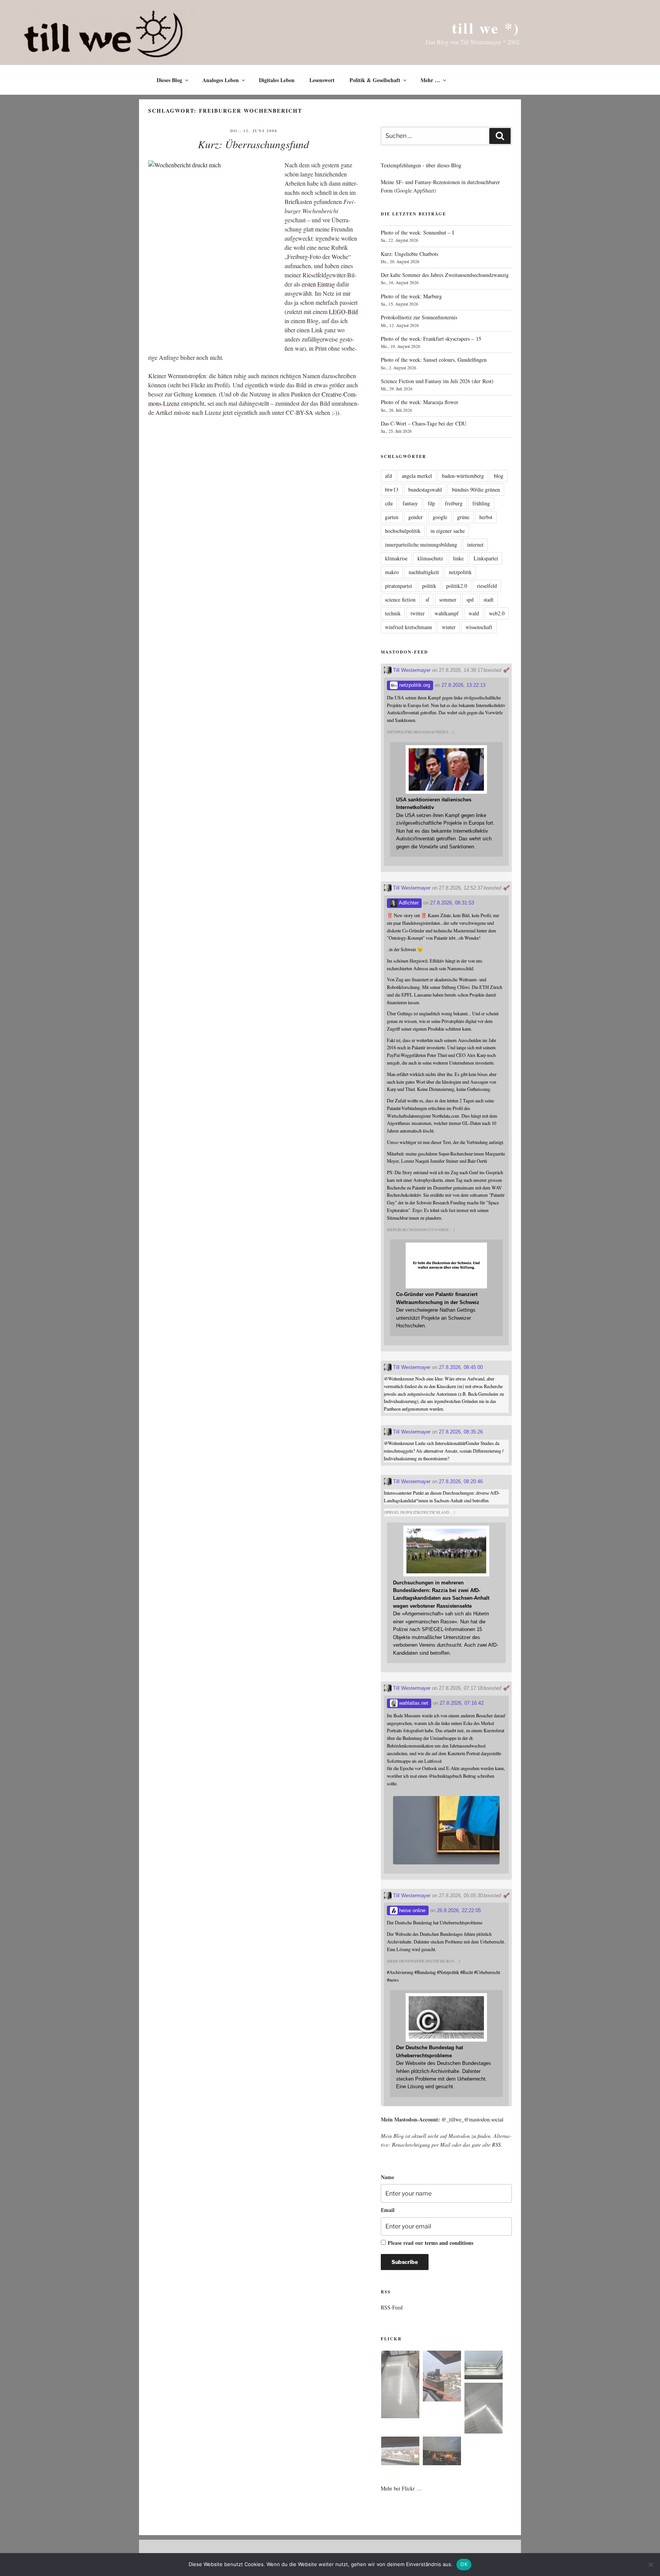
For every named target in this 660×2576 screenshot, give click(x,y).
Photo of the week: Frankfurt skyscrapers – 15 (431, 339)
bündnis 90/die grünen (476, 489)
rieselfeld (487, 586)
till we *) (486, 28)
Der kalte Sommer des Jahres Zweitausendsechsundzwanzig (445, 275)
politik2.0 (457, 586)
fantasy (410, 503)
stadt (489, 600)
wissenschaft (479, 627)
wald (474, 613)
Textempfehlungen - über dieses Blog (421, 165)
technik (393, 613)
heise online (412, 1910)
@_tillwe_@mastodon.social (472, 2119)
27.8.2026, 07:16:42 (462, 1703)
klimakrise (396, 558)
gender (416, 517)
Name (387, 2177)
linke (458, 558)
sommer (448, 600)
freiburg (454, 503)
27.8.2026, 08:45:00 (461, 1367)
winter (449, 627)
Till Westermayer (411, 670)
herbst (486, 517)
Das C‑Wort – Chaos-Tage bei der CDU (424, 423)
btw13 (392, 489)
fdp (431, 503)
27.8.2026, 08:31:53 (452, 903)
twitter (418, 613)
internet (475, 544)
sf (427, 600)
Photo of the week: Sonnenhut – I (417, 232)
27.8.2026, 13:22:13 (463, 685)
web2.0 (497, 613)
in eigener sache (448, 531)
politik (429, 586)
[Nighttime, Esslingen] (442, 2452)
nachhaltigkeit (424, 572)
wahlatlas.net (413, 1703)
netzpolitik (460, 572)
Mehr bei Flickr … (401, 2488)
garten (392, 517)
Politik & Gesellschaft (375, 80)
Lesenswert (322, 80)
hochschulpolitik (403, 531)
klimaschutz (430, 558)
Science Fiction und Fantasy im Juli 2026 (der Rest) (437, 381)
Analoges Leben (221, 80)
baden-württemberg (463, 476)
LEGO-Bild (343, 311)
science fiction (400, 600)
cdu (389, 503)
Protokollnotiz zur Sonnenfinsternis (419, 317)
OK (464, 2564)
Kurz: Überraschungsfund (253, 144)
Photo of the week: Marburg (411, 296)
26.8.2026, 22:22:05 (459, 1910)
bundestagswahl (425, 489)
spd (470, 600)
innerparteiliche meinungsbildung (421, 544)
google (440, 517)
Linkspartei (486, 558)
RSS (496, 2145)
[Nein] (650, 2565)
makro (392, 572)
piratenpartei (399, 586)
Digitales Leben (277, 80)
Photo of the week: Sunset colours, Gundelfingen (434, 360)
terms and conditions (449, 2243)
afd (388, 476)
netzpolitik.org (414, 685)
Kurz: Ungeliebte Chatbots (409, 254)
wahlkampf (447, 613)
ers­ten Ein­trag (318, 284)
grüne (463, 517)
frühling (481, 503)
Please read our (430, 2243)
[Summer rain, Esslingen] (400, 2386)
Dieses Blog (169, 80)
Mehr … (430, 80)
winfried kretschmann (408, 627)
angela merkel (417, 476)
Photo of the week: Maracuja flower (420, 402)
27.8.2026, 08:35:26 (461, 1432)
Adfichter (408, 903)
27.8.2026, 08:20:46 (461, 1481)
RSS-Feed (392, 2307)
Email (388, 2210)
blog (499, 476)
